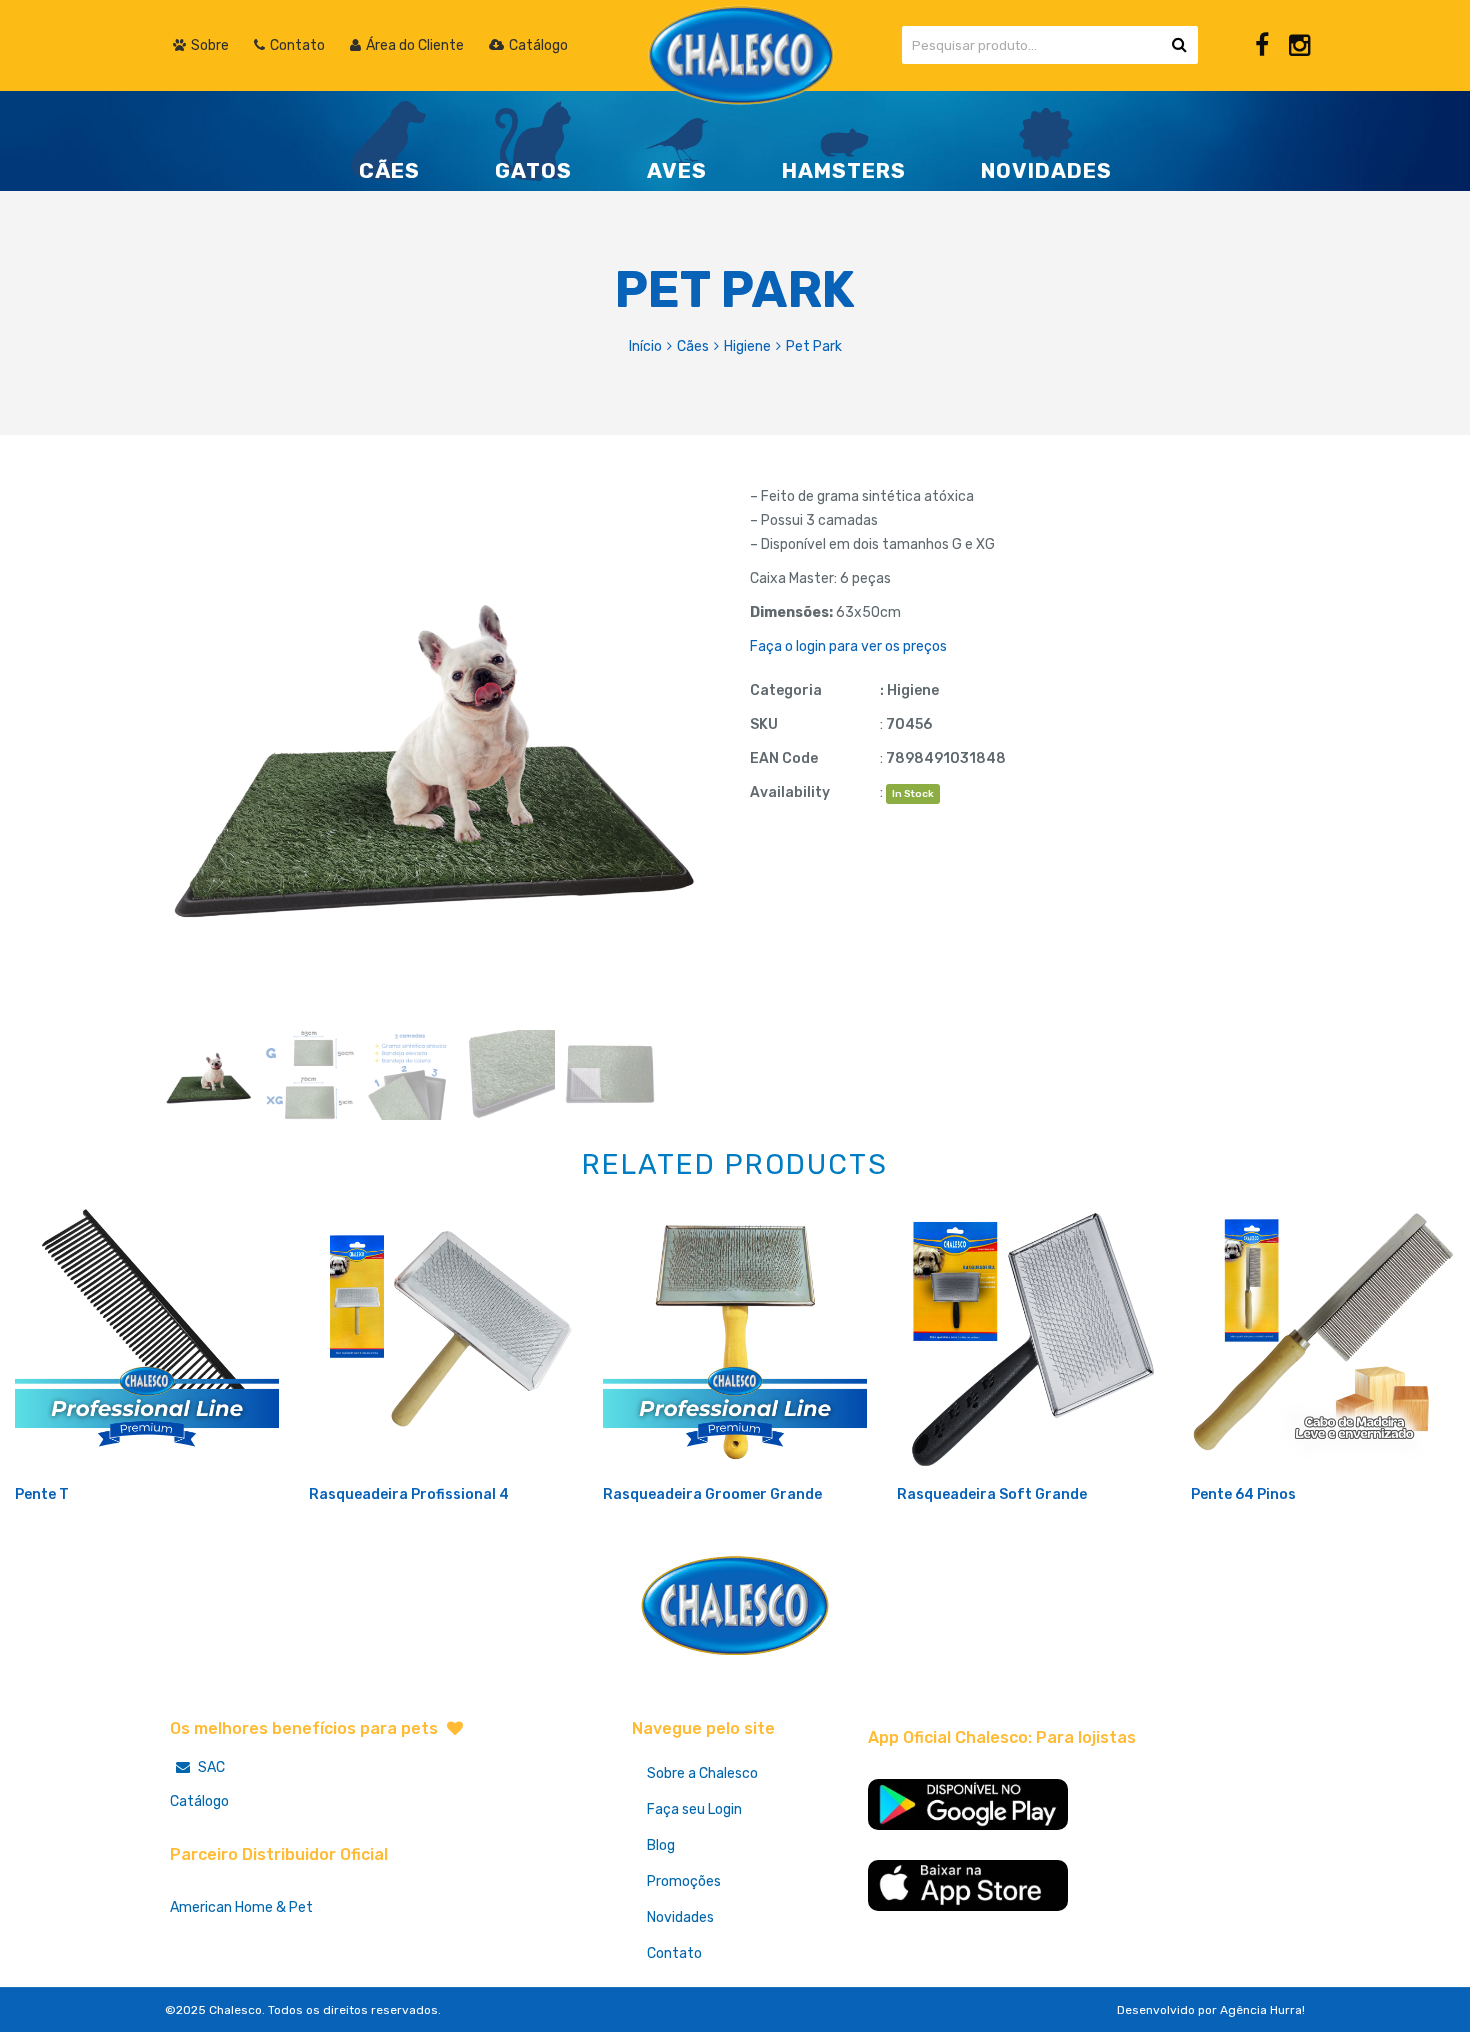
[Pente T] (147, 1341)
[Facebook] (1262, 45)
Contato (674, 1953)
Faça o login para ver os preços (848, 646)
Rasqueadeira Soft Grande (992, 1494)
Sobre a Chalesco (702, 1773)
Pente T (42, 1494)
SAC (210, 1767)
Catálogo (199, 1801)
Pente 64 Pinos (1243, 1494)
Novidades (680, 1917)
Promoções (684, 1881)
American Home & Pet (241, 1907)
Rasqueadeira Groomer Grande (712, 1494)
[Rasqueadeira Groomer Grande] (735, 1341)
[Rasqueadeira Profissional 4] (441, 1341)
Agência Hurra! (1262, 2010)
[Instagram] (1299, 45)
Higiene (747, 346)
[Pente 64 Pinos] (1323, 1341)
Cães (693, 346)
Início (645, 346)
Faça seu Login (694, 1809)
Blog (661, 1845)
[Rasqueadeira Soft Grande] (1029, 1341)
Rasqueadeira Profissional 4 (409, 1494)
